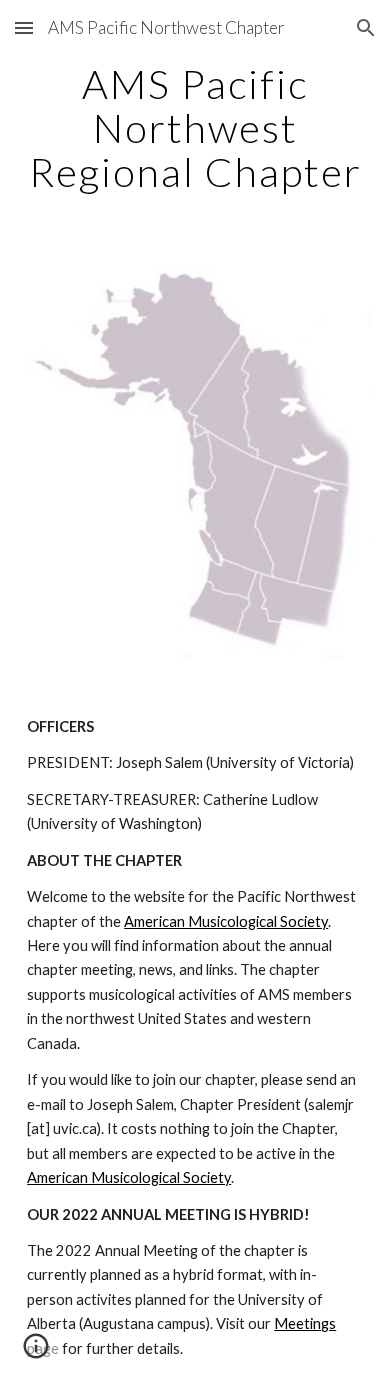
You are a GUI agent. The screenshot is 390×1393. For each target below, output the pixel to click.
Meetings (305, 1323)
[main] (195, 128)
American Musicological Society (226, 921)
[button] (24, 27)
